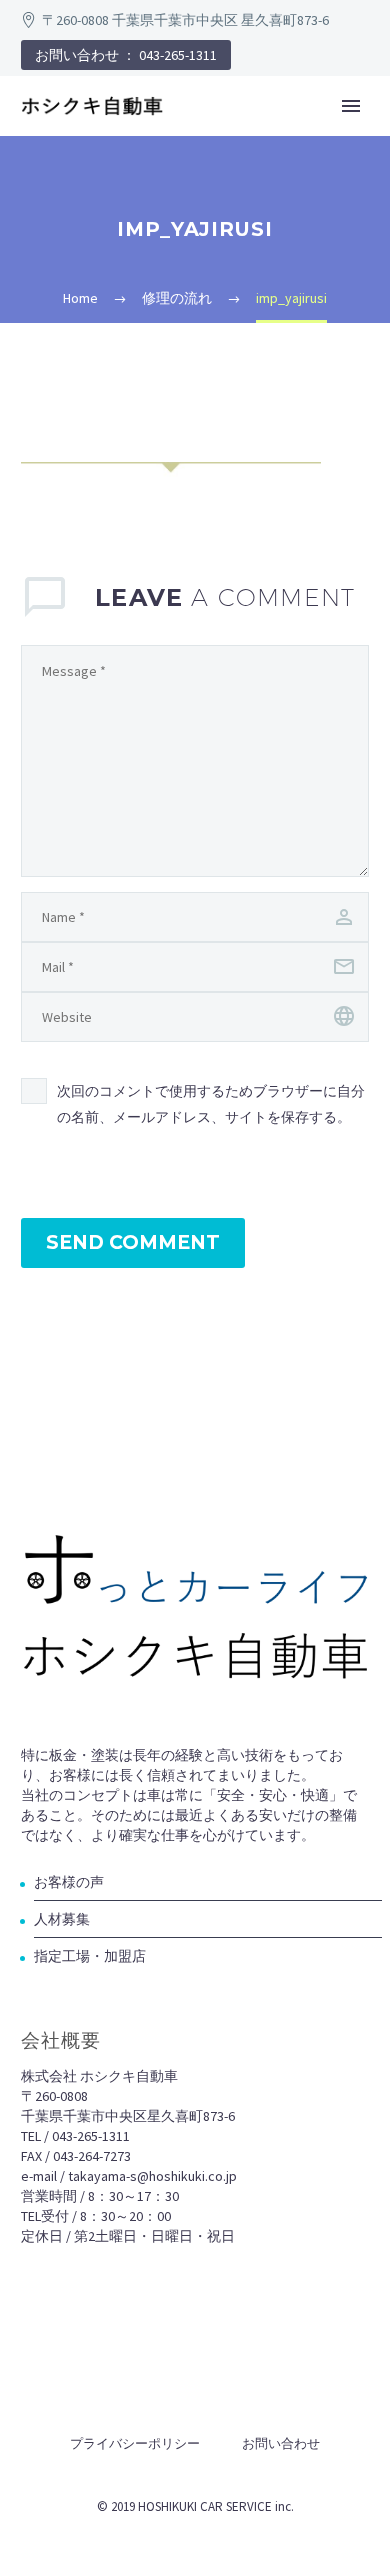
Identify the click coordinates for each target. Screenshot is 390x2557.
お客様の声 (69, 1882)
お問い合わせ (281, 2443)
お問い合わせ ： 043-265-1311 (126, 55)
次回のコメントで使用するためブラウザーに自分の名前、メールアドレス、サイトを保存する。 (211, 1104)
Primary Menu (351, 106)
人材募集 (62, 1919)
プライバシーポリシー (135, 2443)
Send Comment (133, 1242)
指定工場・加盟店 (90, 1956)
